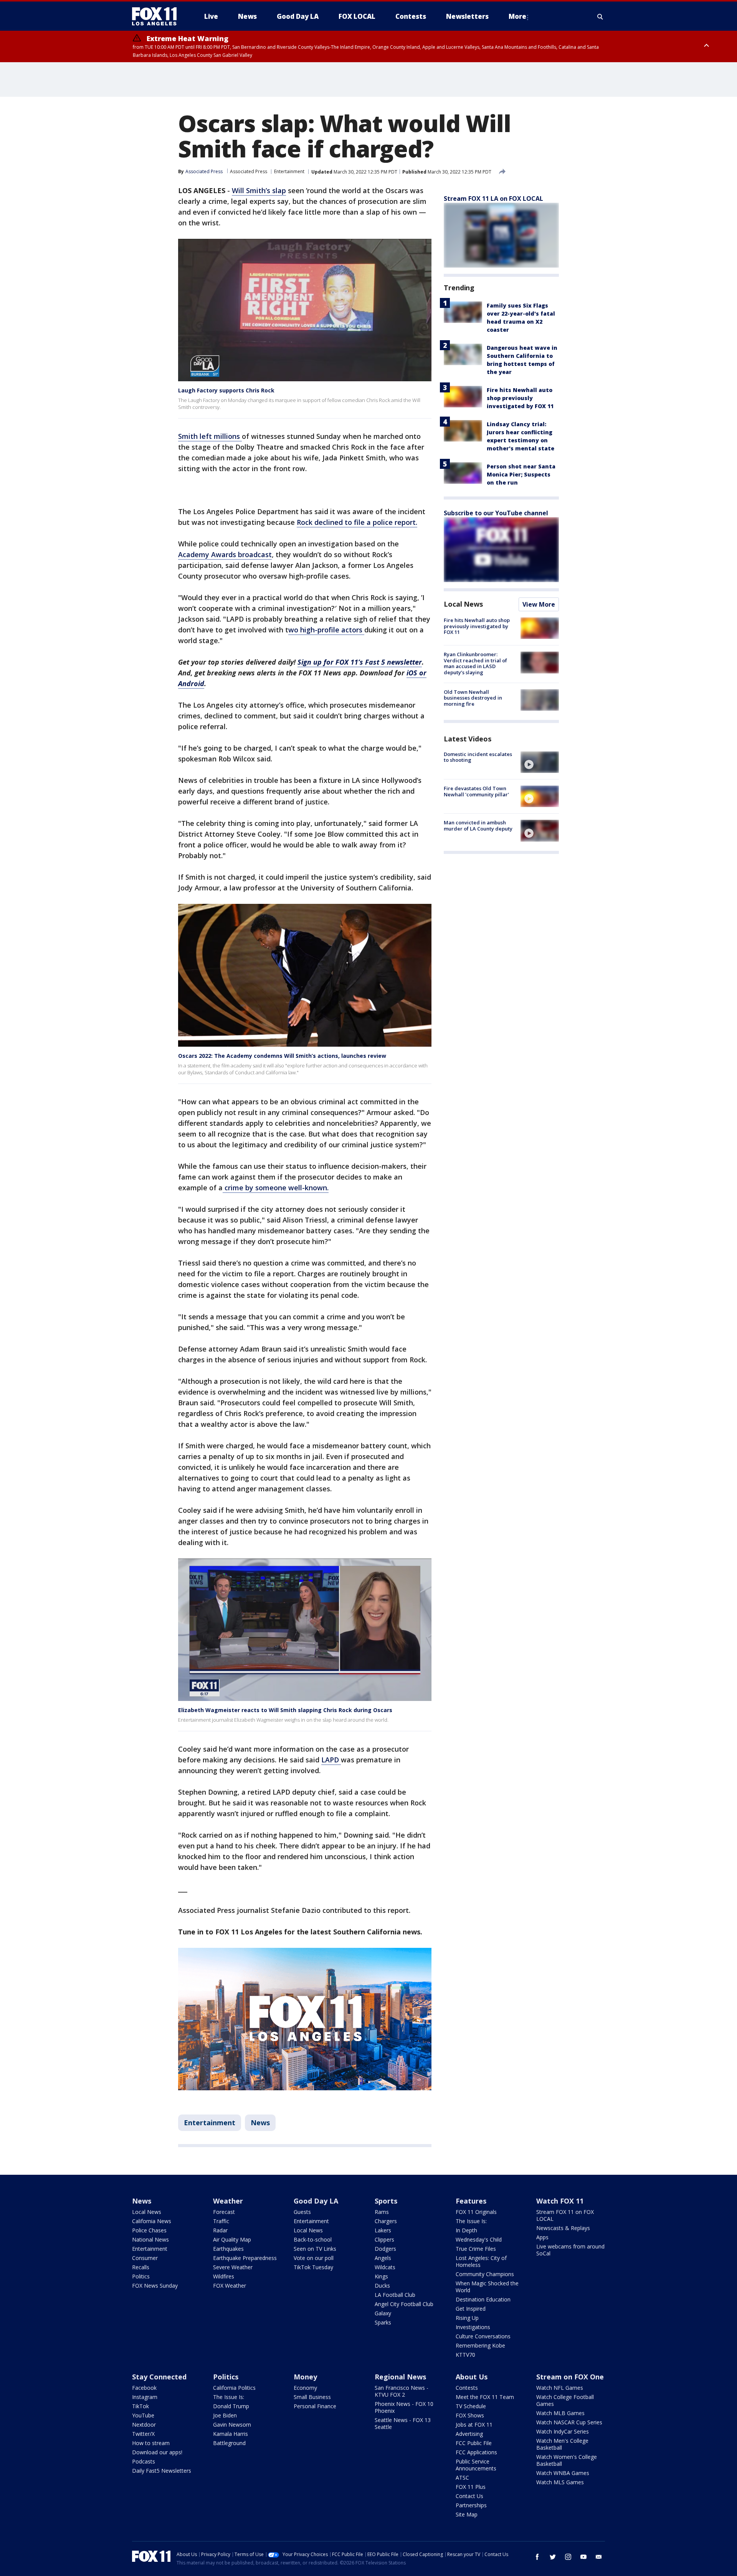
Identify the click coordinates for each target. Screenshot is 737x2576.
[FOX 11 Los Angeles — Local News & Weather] (157, 17)
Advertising (469, 2434)
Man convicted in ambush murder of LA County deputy (478, 826)
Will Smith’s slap (259, 190)
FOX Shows (470, 2415)
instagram (568, 2557)
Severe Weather (233, 2267)
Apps (542, 2237)
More (517, 16)
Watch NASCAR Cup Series (569, 2422)
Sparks (383, 2322)
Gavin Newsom (232, 2425)
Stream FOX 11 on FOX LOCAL (565, 2215)
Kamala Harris (231, 2434)
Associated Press (249, 171)
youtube (583, 2557)
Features (471, 2201)
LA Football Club (395, 2295)
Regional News (400, 2377)
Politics (141, 2276)
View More (539, 604)
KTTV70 (465, 2355)
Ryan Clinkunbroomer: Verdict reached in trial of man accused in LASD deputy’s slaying (475, 663)
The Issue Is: (471, 2221)
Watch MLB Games (560, 2413)
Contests (467, 2388)
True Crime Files (476, 2249)
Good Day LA (316, 2201)
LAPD (331, 1760)
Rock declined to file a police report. (357, 522)
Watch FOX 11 (560, 2201)
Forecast (224, 2212)
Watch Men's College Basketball (562, 2444)
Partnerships (471, 2505)
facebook (537, 2557)
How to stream (151, 2443)
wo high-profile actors (326, 630)
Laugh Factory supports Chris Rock (226, 390)
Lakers (383, 2230)
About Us (472, 2377)
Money (305, 2377)
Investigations (473, 2327)
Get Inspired (471, 2309)
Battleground (229, 2443)
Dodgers (385, 2249)
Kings (381, 2276)
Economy (305, 2388)
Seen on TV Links (315, 2249)
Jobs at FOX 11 (474, 2425)
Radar (220, 2230)
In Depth (466, 2230)
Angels (383, 2258)
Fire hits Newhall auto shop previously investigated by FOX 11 (520, 398)
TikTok (140, 2406)
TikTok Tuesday (313, 2267)
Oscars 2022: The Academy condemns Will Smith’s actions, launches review (282, 1056)
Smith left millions (210, 436)
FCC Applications (476, 2452)
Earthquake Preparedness (245, 2258)
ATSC (462, 2478)
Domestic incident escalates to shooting (478, 757)
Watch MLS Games (560, 2482)
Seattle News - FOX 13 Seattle (403, 2423)
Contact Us (469, 2496)
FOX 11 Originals (476, 2212)
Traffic (221, 2221)
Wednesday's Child (479, 2239)
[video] (540, 762)
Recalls (141, 2267)
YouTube (143, 2415)
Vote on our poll (314, 2258)
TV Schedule (471, 2406)
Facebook (144, 2388)
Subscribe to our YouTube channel (496, 513)
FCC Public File (474, 2443)
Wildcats (385, 2267)
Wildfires (224, 2276)
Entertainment (289, 171)
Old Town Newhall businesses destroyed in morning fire (473, 698)
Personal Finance (315, 2406)
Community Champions (485, 2274)
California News (152, 2221)
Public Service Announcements (476, 2465)
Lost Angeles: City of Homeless (481, 2261)
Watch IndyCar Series (563, 2431)
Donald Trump (231, 2406)
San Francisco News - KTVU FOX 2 (402, 2391)
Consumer (145, 2258)
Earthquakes (228, 2249)
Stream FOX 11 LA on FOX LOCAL (493, 199)
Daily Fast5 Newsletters (162, 2471)
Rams (382, 2212)
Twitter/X (143, 2434)
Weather (228, 2201)
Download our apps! (157, 2452)
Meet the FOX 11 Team (485, 2397)
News (260, 2123)
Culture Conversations (483, 2336)
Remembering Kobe (480, 2345)
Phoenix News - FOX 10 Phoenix (404, 2407)
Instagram (145, 2397)
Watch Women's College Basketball (567, 2460)
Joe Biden (225, 2415)
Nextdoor (144, 2425)
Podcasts (144, 2461)
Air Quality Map (232, 2239)
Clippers (384, 2239)
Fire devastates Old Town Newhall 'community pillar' (476, 791)
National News (150, 2239)
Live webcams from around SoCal (570, 2250)
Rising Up (467, 2318)
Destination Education (483, 2299)
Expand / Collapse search (600, 17)
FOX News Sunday (155, 2286)
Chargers (386, 2221)
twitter (553, 2557)
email (599, 2557)
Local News (463, 604)
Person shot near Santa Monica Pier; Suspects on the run (521, 474)
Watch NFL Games (560, 2388)
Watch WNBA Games (563, 2473)
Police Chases (149, 2230)
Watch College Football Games (565, 2400)
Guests (302, 2212)
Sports (386, 2201)
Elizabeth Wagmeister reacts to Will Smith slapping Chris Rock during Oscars (285, 1710)
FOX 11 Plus (471, 2487)
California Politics (234, 2388)
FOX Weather (230, 2286)
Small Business (312, 2397)
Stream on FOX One (570, 2377)
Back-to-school (313, 2239)
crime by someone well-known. (276, 1188)
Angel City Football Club (404, 2304)
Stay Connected (159, 2377)
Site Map (467, 2514)
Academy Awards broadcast (225, 554)
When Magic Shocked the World (487, 2287)
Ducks (382, 2286)
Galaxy (383, 2313)
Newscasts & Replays (563, 2228)
